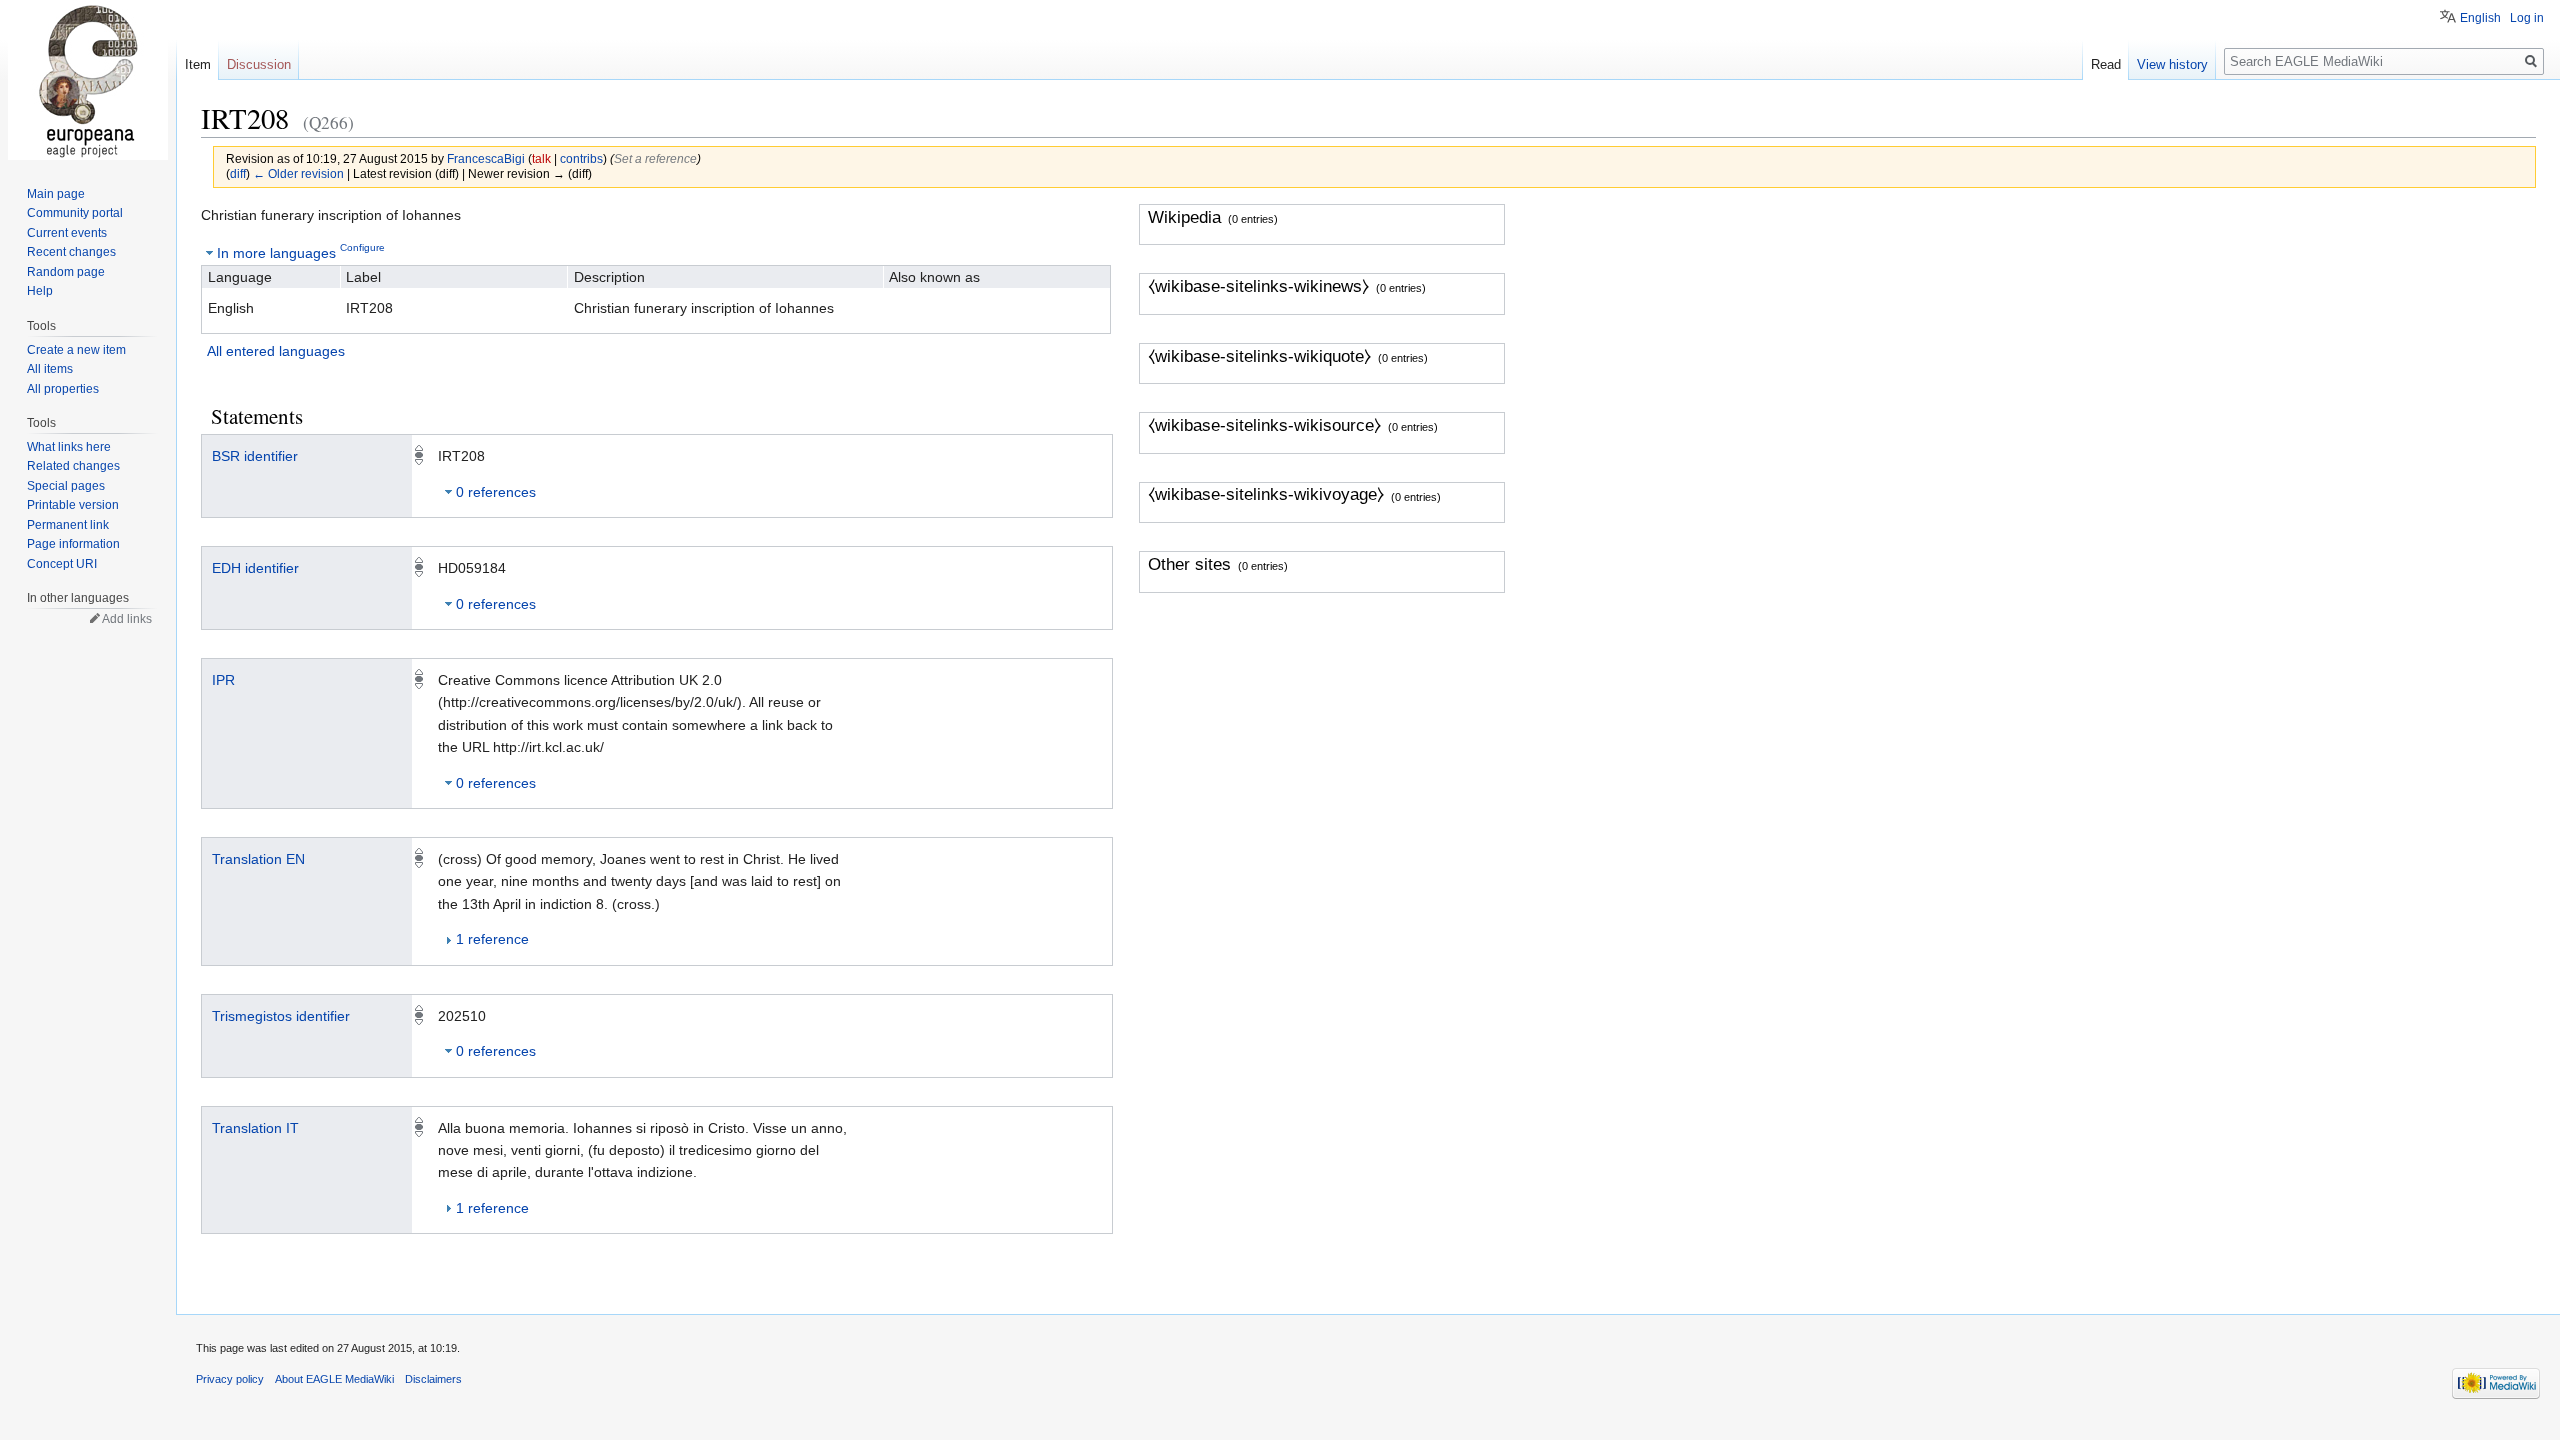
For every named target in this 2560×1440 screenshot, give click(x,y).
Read (2106, 64)
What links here (69, 447)
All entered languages (276, 351)
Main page (56, 194)
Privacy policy (230, 1379)
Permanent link (68, 525)
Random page (66, 272)
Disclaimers (433, 1379)
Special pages (66, 486)
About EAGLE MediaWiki (334, 1379)
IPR (223, 680)
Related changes (73, 466)
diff (238, 173)
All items (50, 369)
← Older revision (298, 173)
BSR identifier (255, 456)
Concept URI (62, 564)
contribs (581, 158)
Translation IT (255, 1128)
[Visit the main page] (88, 80)
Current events (67, 233)
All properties (63, 389)
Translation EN (258, 859)
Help (40, 291)
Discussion (259, 64)
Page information (73, 544)
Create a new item (76, 350)
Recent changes (71, 252)
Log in (2527, 18)
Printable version (73, 505)
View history (2172, 64)
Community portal (75, 213)
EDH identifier (255, 568)
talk (541, 158)
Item (198, 64)
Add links (127, 619)
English (2480, 18)
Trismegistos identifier (281, 1016)
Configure (362, 247)
